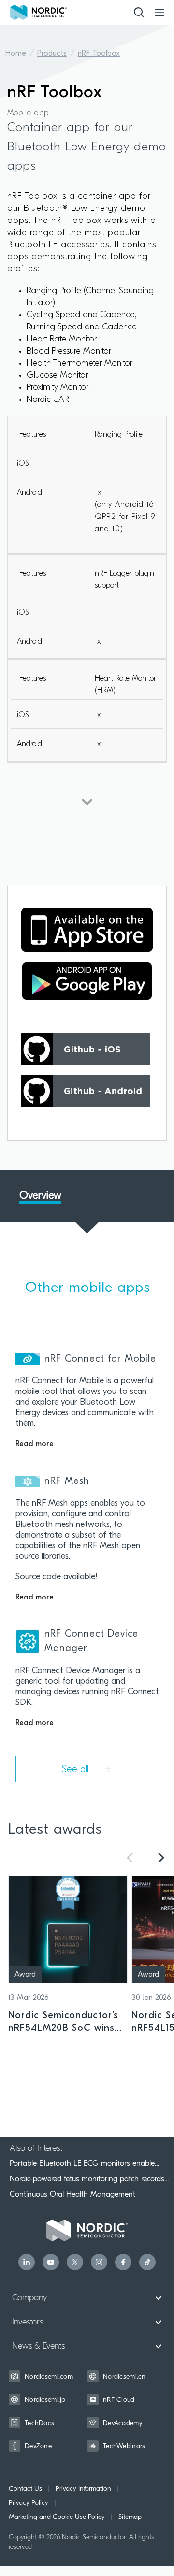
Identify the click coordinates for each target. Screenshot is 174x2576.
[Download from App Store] (87, 930)
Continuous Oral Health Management (72, 2194)
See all (77, 1770)
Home (16, 54)
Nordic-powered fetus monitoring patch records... (89, 2179)
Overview (40, 1196)
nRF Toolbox (99, 54)
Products (52, 54)
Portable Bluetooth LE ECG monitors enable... (84, 2163)
